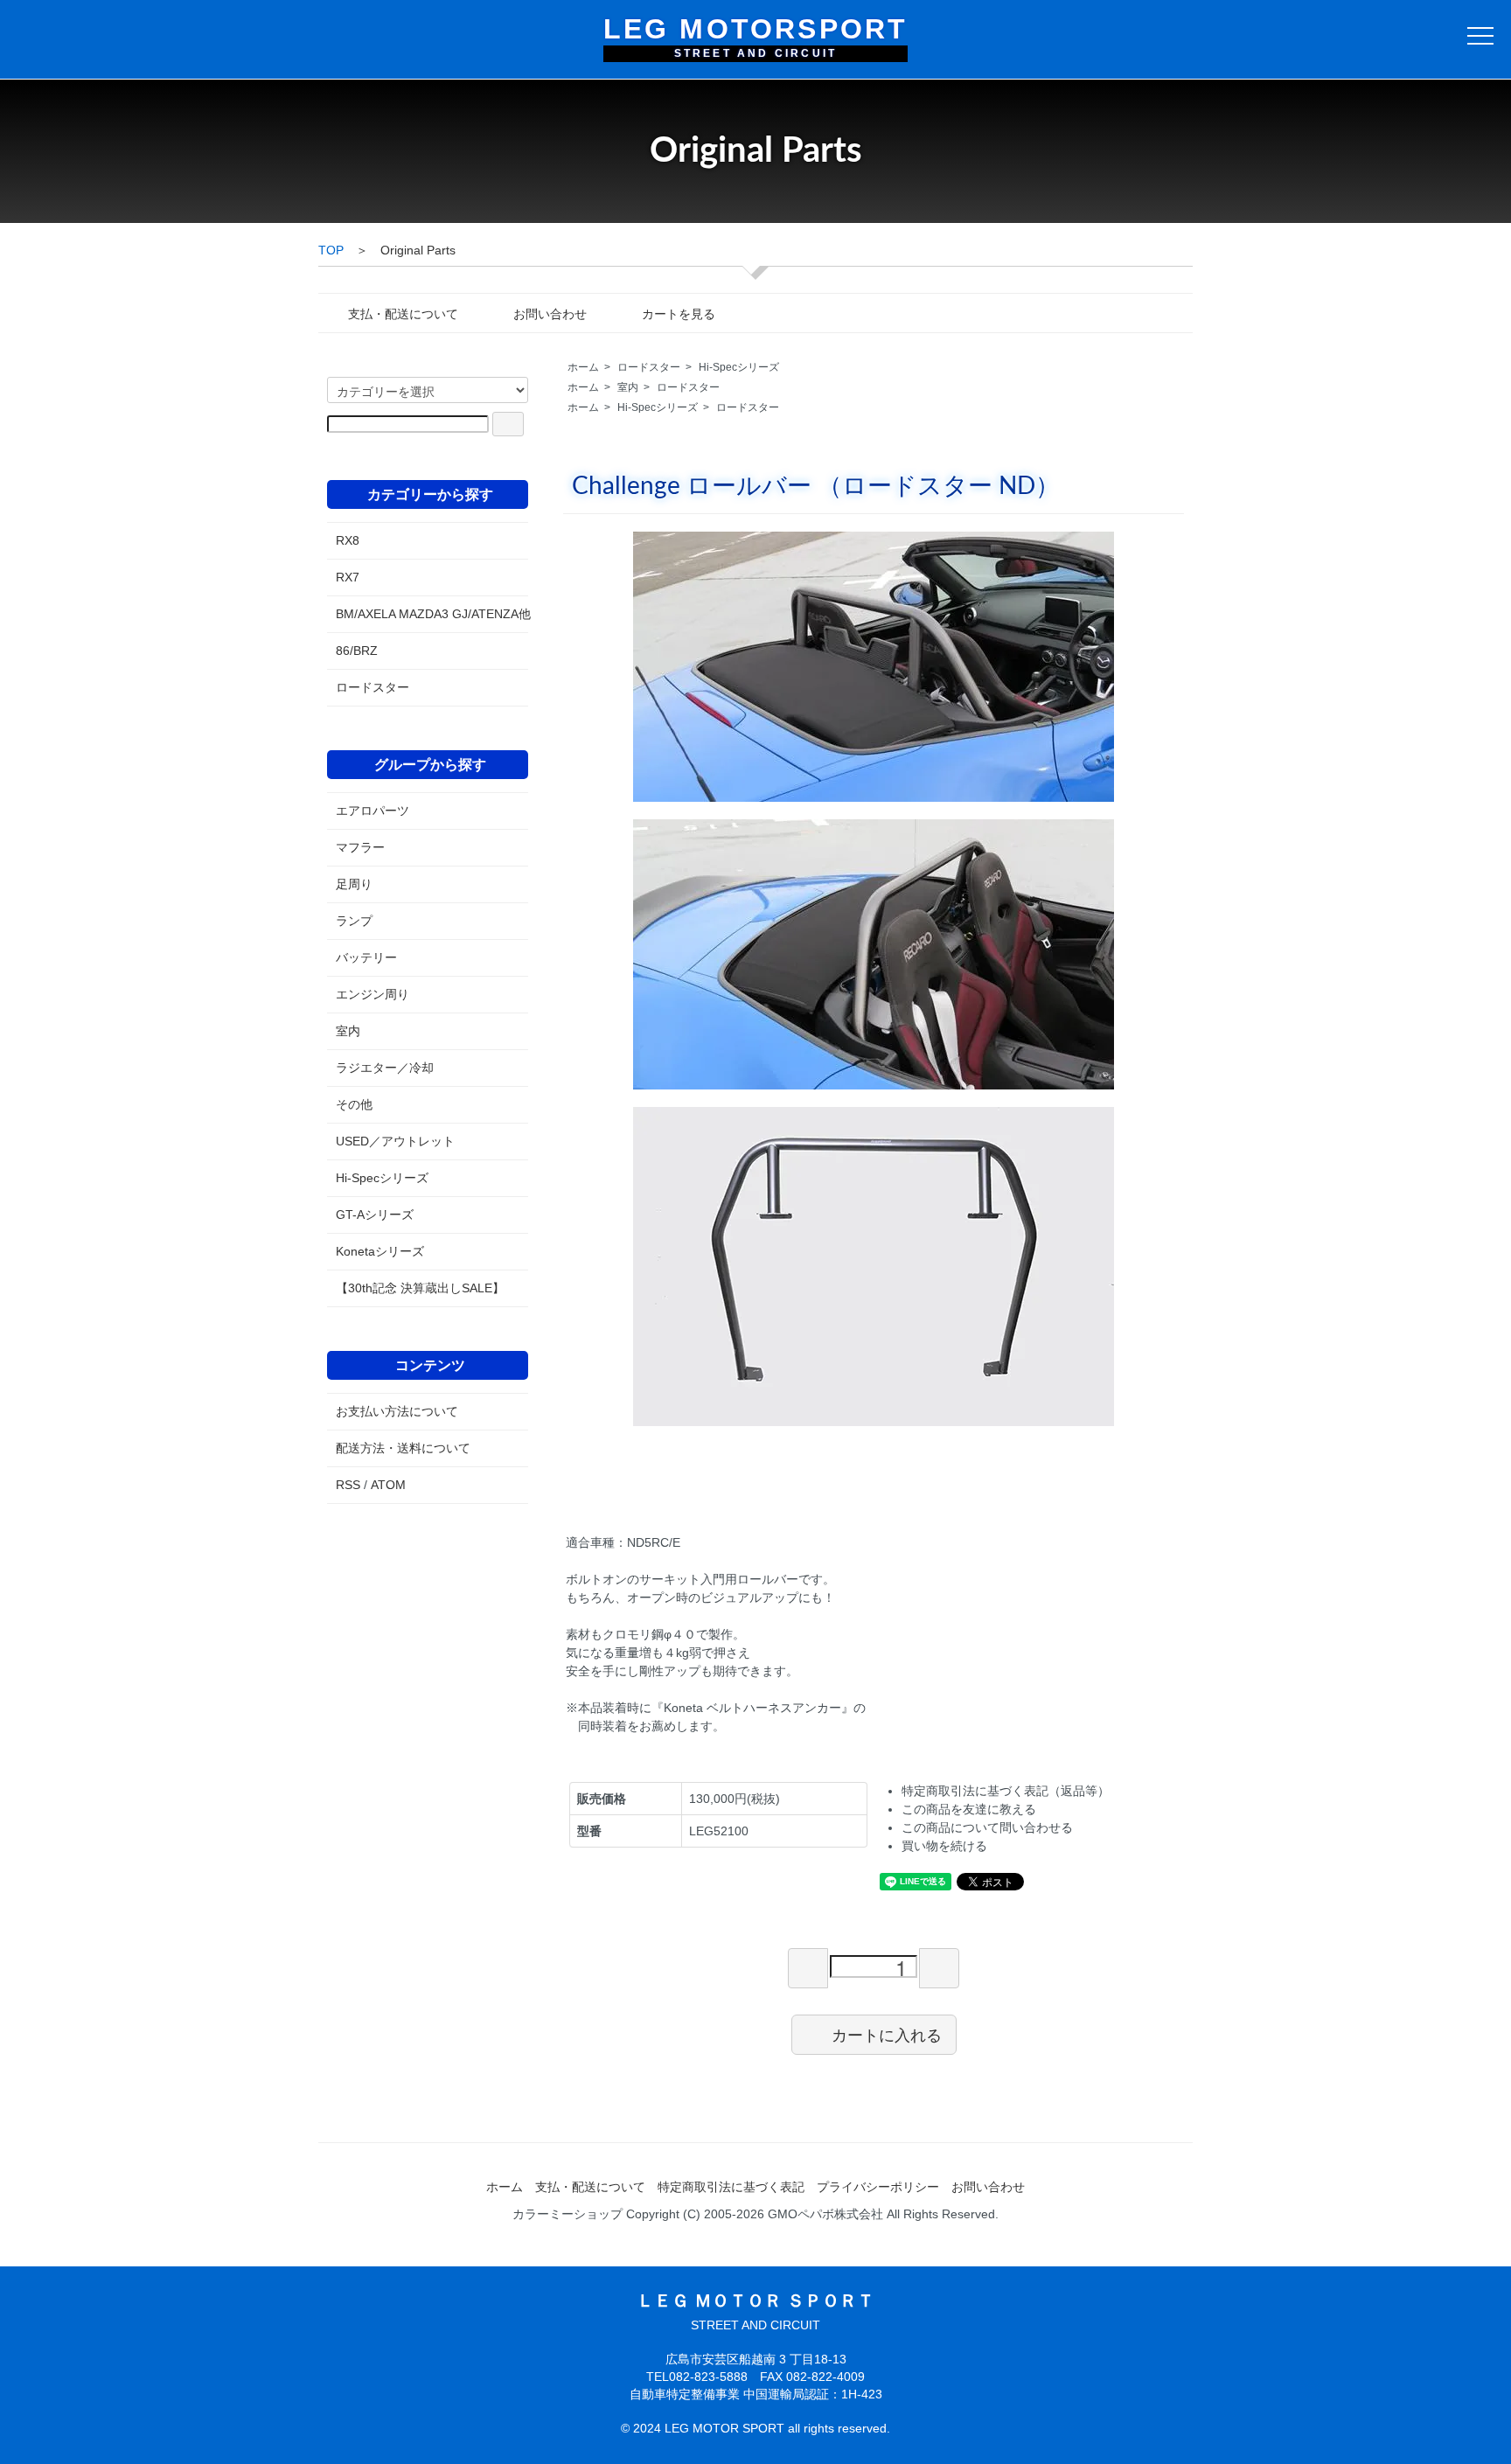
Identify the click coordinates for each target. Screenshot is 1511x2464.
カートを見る (679, 314)
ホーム (583, 367)
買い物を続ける (944, 1846)
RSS (348, 1485)
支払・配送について (403, 314)
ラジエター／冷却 (385, 1068)
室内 (628, 387)
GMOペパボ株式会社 (825, 2214)
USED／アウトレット (395, 1141)
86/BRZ (357, 651)
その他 (354, 1104)
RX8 (348, 540)
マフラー (360, 847)
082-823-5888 (708, 2377)
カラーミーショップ (567, 2214)
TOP (331, 250)
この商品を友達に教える (969, 1809)
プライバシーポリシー (878, 2187)
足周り (354, 884)
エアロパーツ (373, 811)
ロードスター (649, 367)
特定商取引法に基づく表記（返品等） (1006, 1791)
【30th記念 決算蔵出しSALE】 (420, 1288)
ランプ (354, 921)
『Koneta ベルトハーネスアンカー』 (752, 1708)
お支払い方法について (397, 1411)
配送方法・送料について (403, 1448)
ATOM (388, 1485)
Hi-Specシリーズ (739, 367)
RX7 (348, 577)
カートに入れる (887, 2034)
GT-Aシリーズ (375, 1215)
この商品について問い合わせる (987, 1827)
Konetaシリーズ (380, 1251)
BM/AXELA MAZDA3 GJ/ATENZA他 (428, 614)
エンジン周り (373, 994)
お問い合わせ (550, 314)
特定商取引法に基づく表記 (731, 2187)
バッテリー (366, 957)
